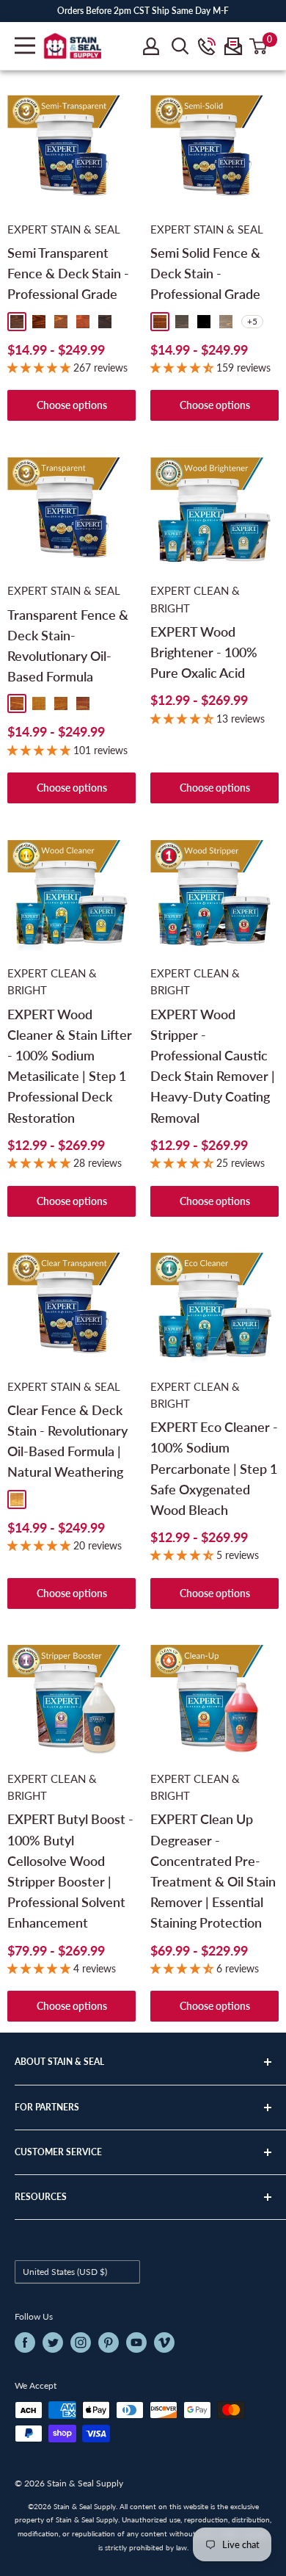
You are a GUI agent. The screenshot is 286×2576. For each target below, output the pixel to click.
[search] (180, 46)
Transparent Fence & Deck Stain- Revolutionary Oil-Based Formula (68, 646)
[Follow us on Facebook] (25, 2342)
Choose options (72, 405)
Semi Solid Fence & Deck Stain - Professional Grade (205, 273)
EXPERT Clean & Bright (195, 599)
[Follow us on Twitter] (53, 2342)
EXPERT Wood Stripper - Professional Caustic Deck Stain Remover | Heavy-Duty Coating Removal (213, 1066)
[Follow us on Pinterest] (109, 2342)
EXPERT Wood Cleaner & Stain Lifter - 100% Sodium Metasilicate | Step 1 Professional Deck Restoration (70, 1066)
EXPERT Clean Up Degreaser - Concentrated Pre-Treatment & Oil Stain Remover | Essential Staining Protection (213, 1871)
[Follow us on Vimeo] (164, 2342)
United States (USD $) (65, 2272)
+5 (252, 321)
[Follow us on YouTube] (136, 2342)
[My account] (151, 46)
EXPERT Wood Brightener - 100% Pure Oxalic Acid (204, 652)
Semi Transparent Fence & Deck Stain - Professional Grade (68, 273)
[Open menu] (25, 46)
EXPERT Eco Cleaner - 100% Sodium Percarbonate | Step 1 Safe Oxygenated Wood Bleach (214, 1468)
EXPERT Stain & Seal (64, 229)
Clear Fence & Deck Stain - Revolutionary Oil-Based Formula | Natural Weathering (67, 1441)
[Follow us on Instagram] (81, 2342)
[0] (259, 46)
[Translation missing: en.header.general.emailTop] (233, 46)
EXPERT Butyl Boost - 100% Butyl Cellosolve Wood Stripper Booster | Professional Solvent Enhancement (70, 1871)
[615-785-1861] (207, 46)
